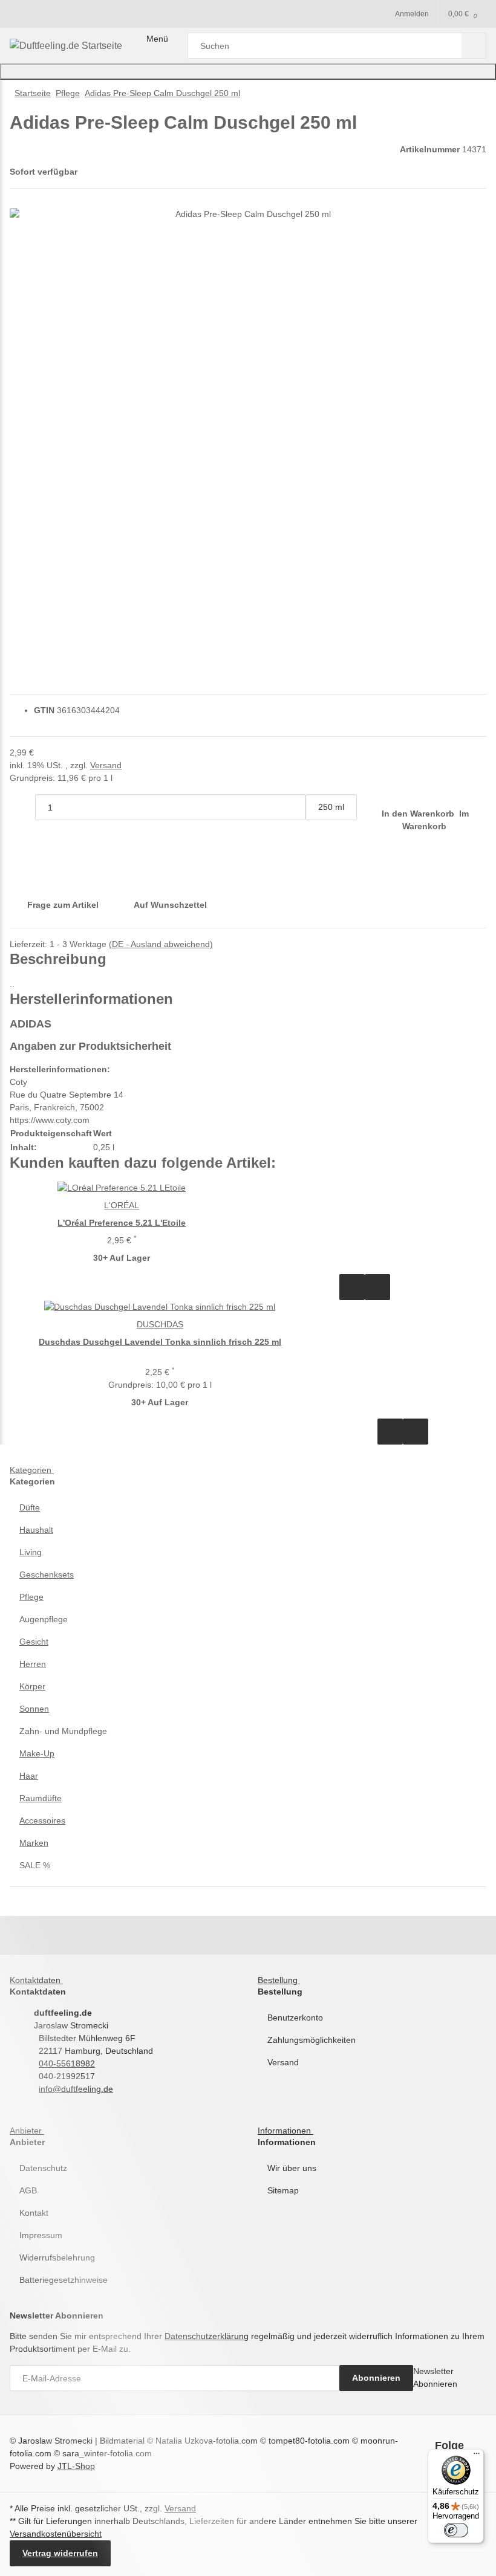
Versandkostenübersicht (56, 2534)
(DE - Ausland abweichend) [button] (161, 944)
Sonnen (34, 1709)
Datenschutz (43, 2168)
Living (31, 1552)
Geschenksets (47, 1574)
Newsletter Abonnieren (435, 2377)
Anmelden (412, 14)
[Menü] (477, 2456)
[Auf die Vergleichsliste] (352, 1287)
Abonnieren (376, 2378)
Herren (33, 1664)
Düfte (30, 1507)
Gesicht (34, 1642)
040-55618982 (67, 2063)
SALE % (35, 1865)
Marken (34, 1843)
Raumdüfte (41, 1798)
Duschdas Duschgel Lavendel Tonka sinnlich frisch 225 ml (160, 1342)
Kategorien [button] (32, 1470)
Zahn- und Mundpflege (63, 1731)
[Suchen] (474, 46)
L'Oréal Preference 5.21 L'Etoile (122, 1223)
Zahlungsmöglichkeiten (312, 2040)
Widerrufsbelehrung (57, 2257)
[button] (248, 1508)
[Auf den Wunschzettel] (377, 1287)
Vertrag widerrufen (60, 2553)
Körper (32, 1686)
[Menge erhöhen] (318, 833)
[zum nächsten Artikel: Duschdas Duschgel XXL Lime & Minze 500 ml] (448, 93)
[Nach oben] (248, 72)
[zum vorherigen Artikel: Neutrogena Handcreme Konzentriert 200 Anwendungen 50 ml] (474, 93)
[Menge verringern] (22, 807)
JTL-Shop (76, 2466)
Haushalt (36, 1530)
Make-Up (37, 1753)
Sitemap (283, 2190)
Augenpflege (44, 1619)
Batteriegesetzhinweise (64, 2280)
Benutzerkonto (295, 2018)
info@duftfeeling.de (76, 2089)
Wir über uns (292, 2168)
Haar (29, 1776)
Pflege (31, 1597)
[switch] (456, 2530)
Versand (106, 765)
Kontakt (34, 2213)
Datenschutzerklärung (207, 2336)
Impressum (41, 2235)
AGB (28, 2190)
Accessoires (42, 1820)
